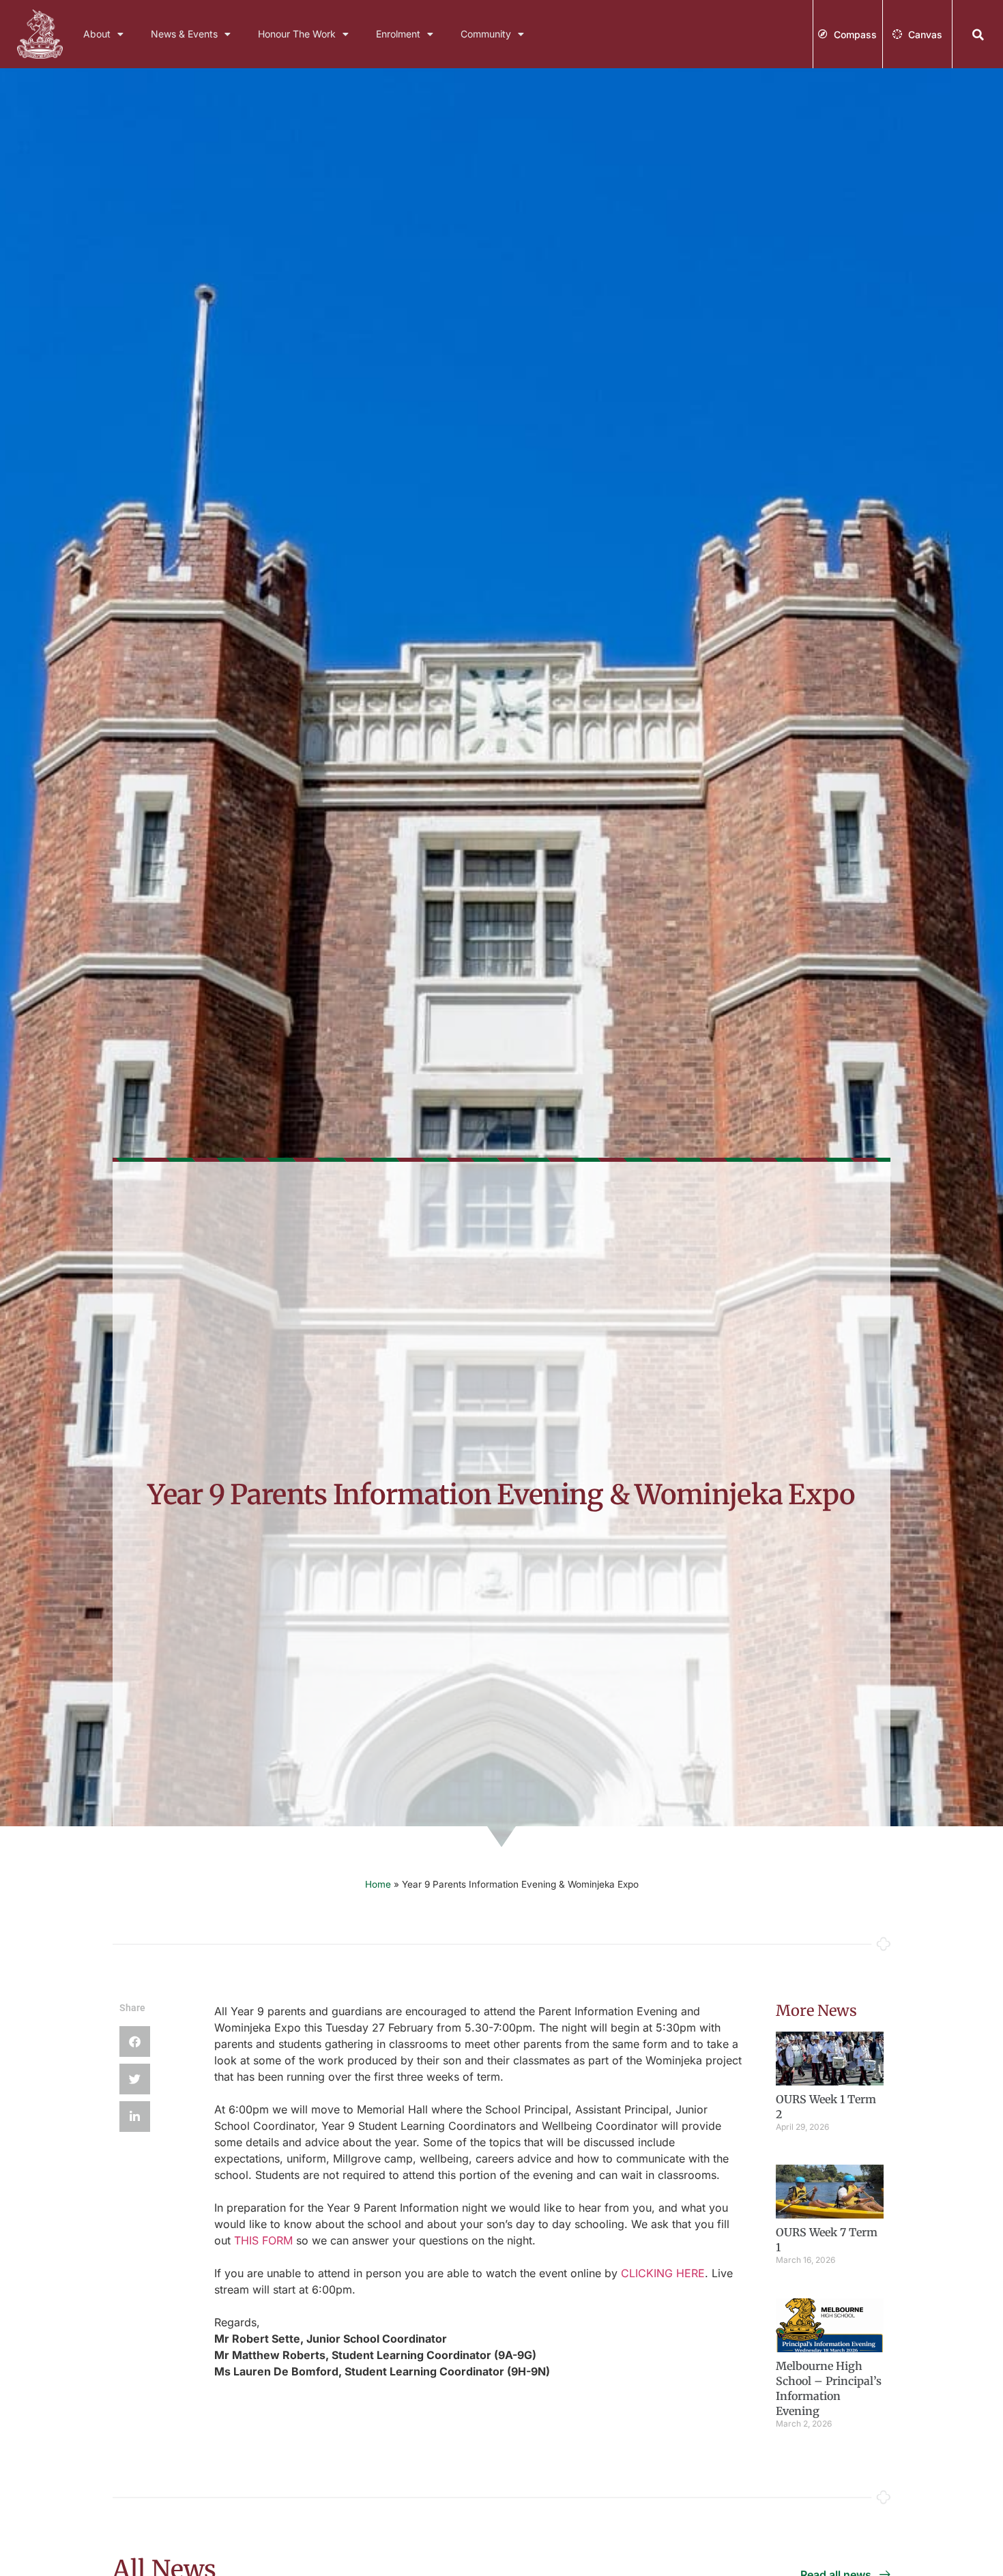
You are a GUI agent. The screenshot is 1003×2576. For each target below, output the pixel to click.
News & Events (184, 34)
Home (378, 1884)
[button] (978, 35)
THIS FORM (263, 2240)
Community (486, 34)
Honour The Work (297, 34)
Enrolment (398, 34)
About (97, 34)
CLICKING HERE (663, 2273)
